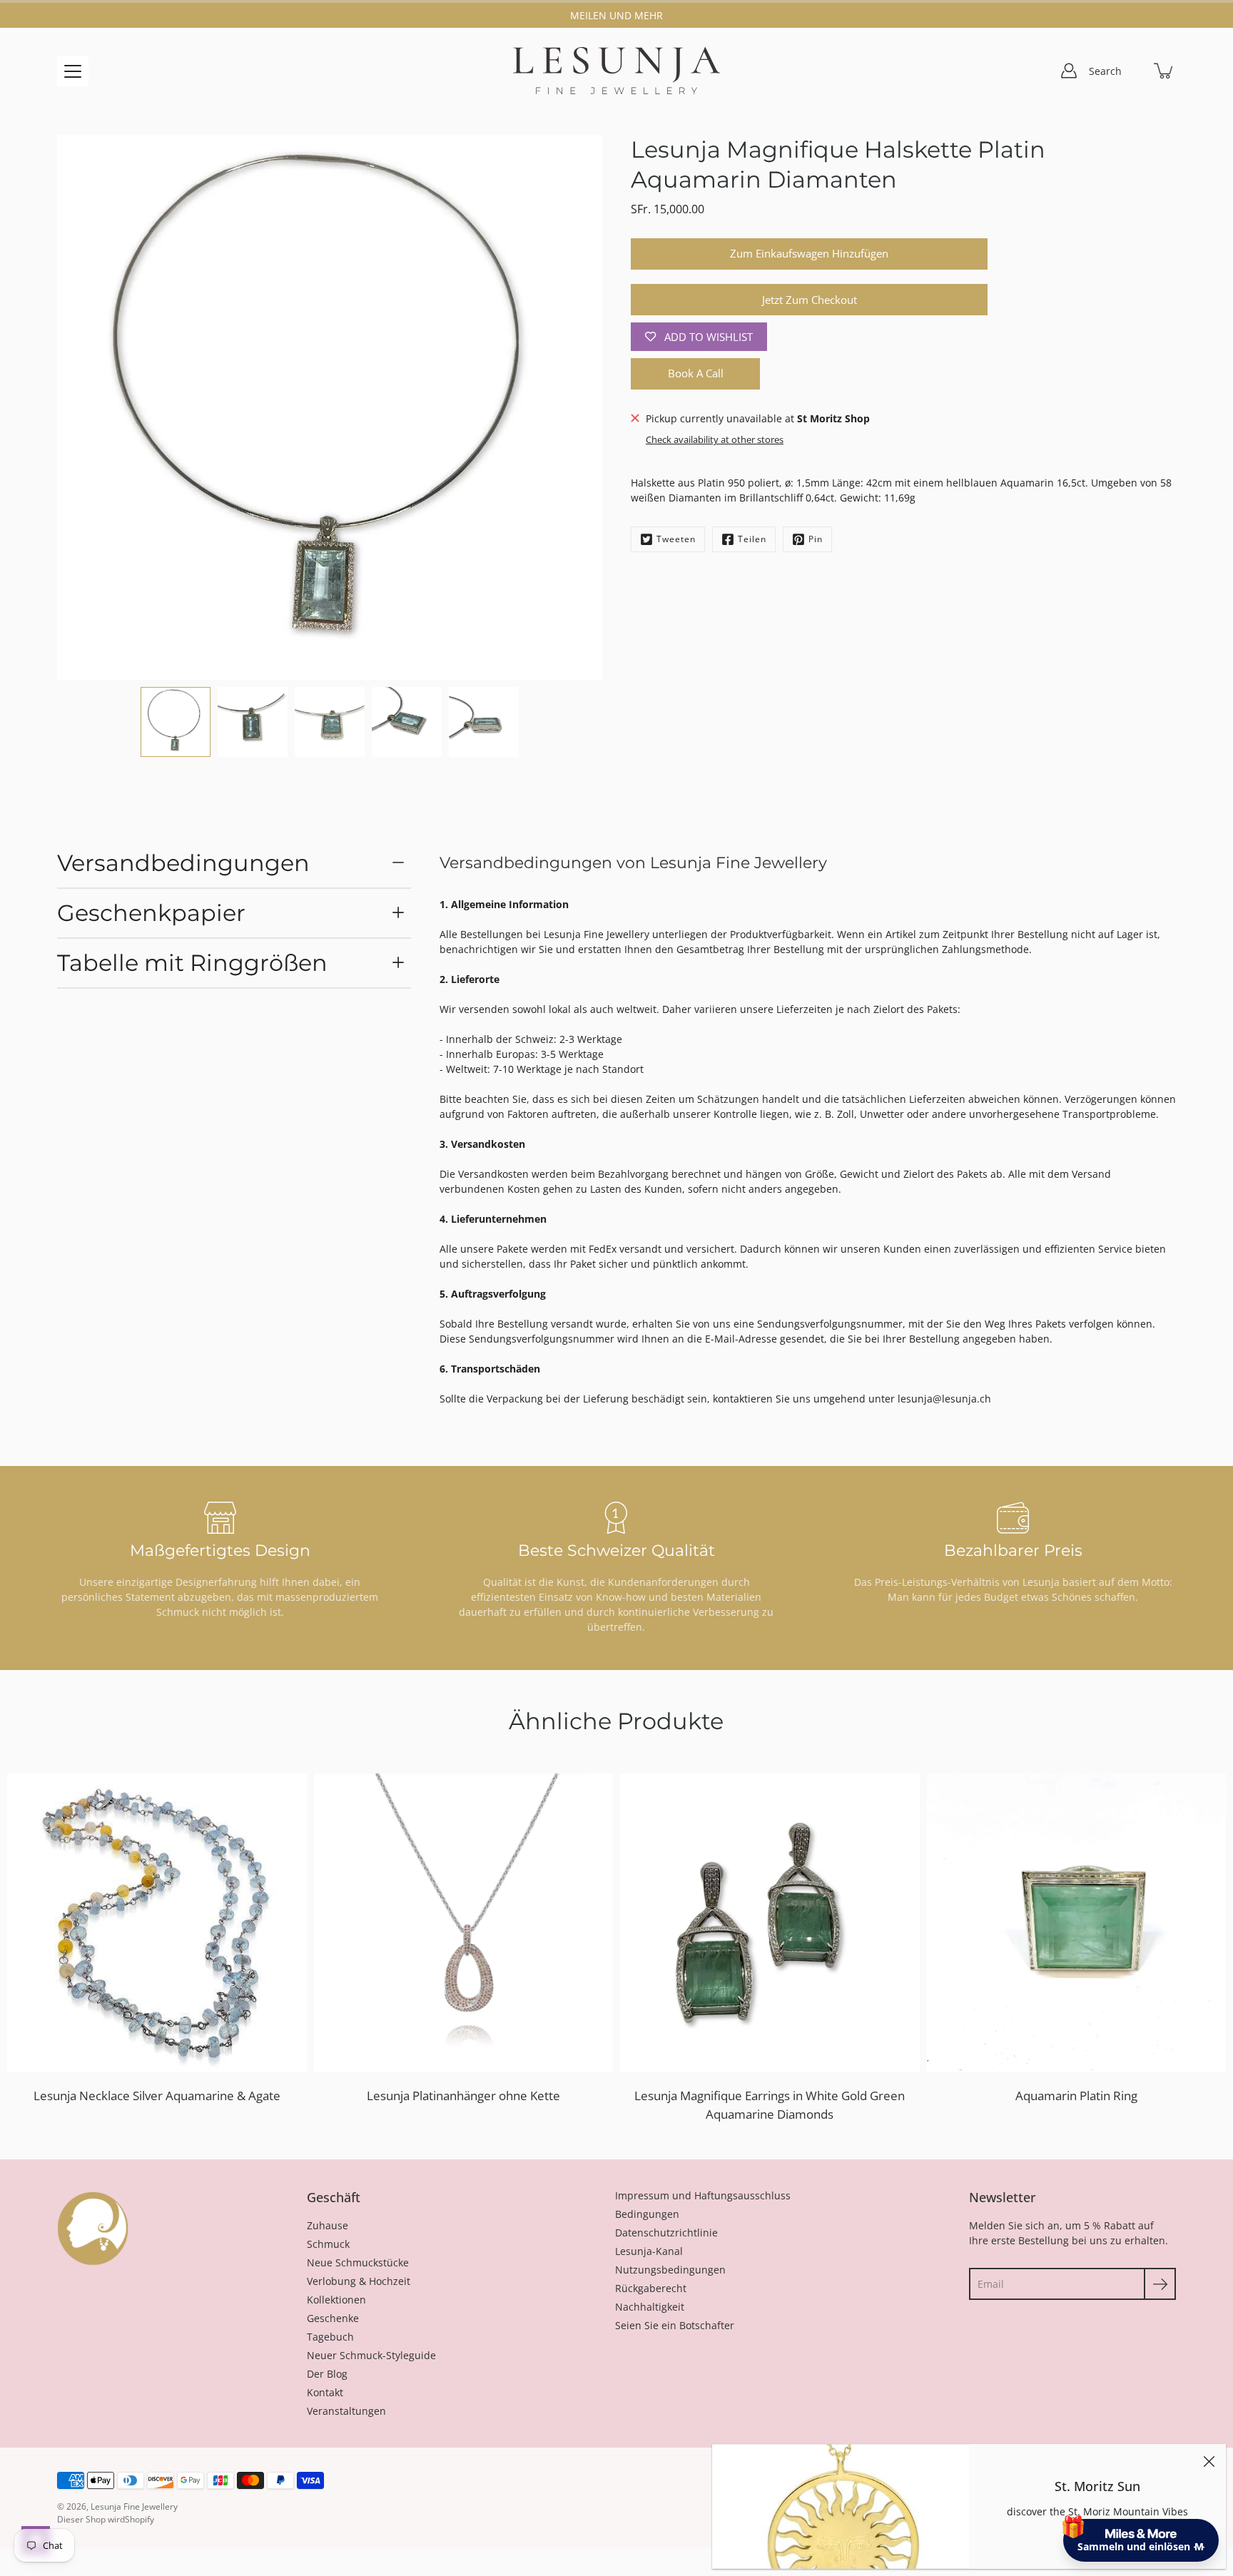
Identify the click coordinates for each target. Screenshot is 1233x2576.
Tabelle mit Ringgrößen (192, 963)
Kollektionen (336, 2300)
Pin (816, 539)
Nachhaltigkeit (650, 2307)
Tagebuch (330, 2337)
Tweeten (676, 539)
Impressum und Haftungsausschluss (703, 2195)
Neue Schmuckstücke (358, 2262)
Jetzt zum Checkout (810, 300)
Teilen (752, 539)
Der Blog (327, 2374)
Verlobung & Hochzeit (359, 2281)
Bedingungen (647, 2214)
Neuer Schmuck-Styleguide (371, 2355)
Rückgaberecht (651, 2288)
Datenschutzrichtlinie (666, 2233)
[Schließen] (1209, 2461)
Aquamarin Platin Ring (1076, 2096)
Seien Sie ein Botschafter (675, 2325)
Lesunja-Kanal (649, 2251)
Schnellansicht (163, 1922)
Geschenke (333, 2318)
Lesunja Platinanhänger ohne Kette (463, 2096)
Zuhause (328, 2225)
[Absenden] (1160, 2284)
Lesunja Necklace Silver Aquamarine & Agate (157, 2096)
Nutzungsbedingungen (670, 2270)
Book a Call (696, 373)
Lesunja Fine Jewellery (134, 2506)
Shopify (139, 2519)
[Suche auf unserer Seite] (1133, 71)
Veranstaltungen (346, 2411)
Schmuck (328, 2244)
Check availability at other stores (715, 440)
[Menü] (73, 71)
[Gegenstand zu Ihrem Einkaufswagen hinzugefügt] (1164, 71)
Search (1105, 71)
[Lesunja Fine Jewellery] (616, 71)
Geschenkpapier (151, 913)
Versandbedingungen (183, 863)
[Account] (1069, 71)
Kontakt (325, 2392)
